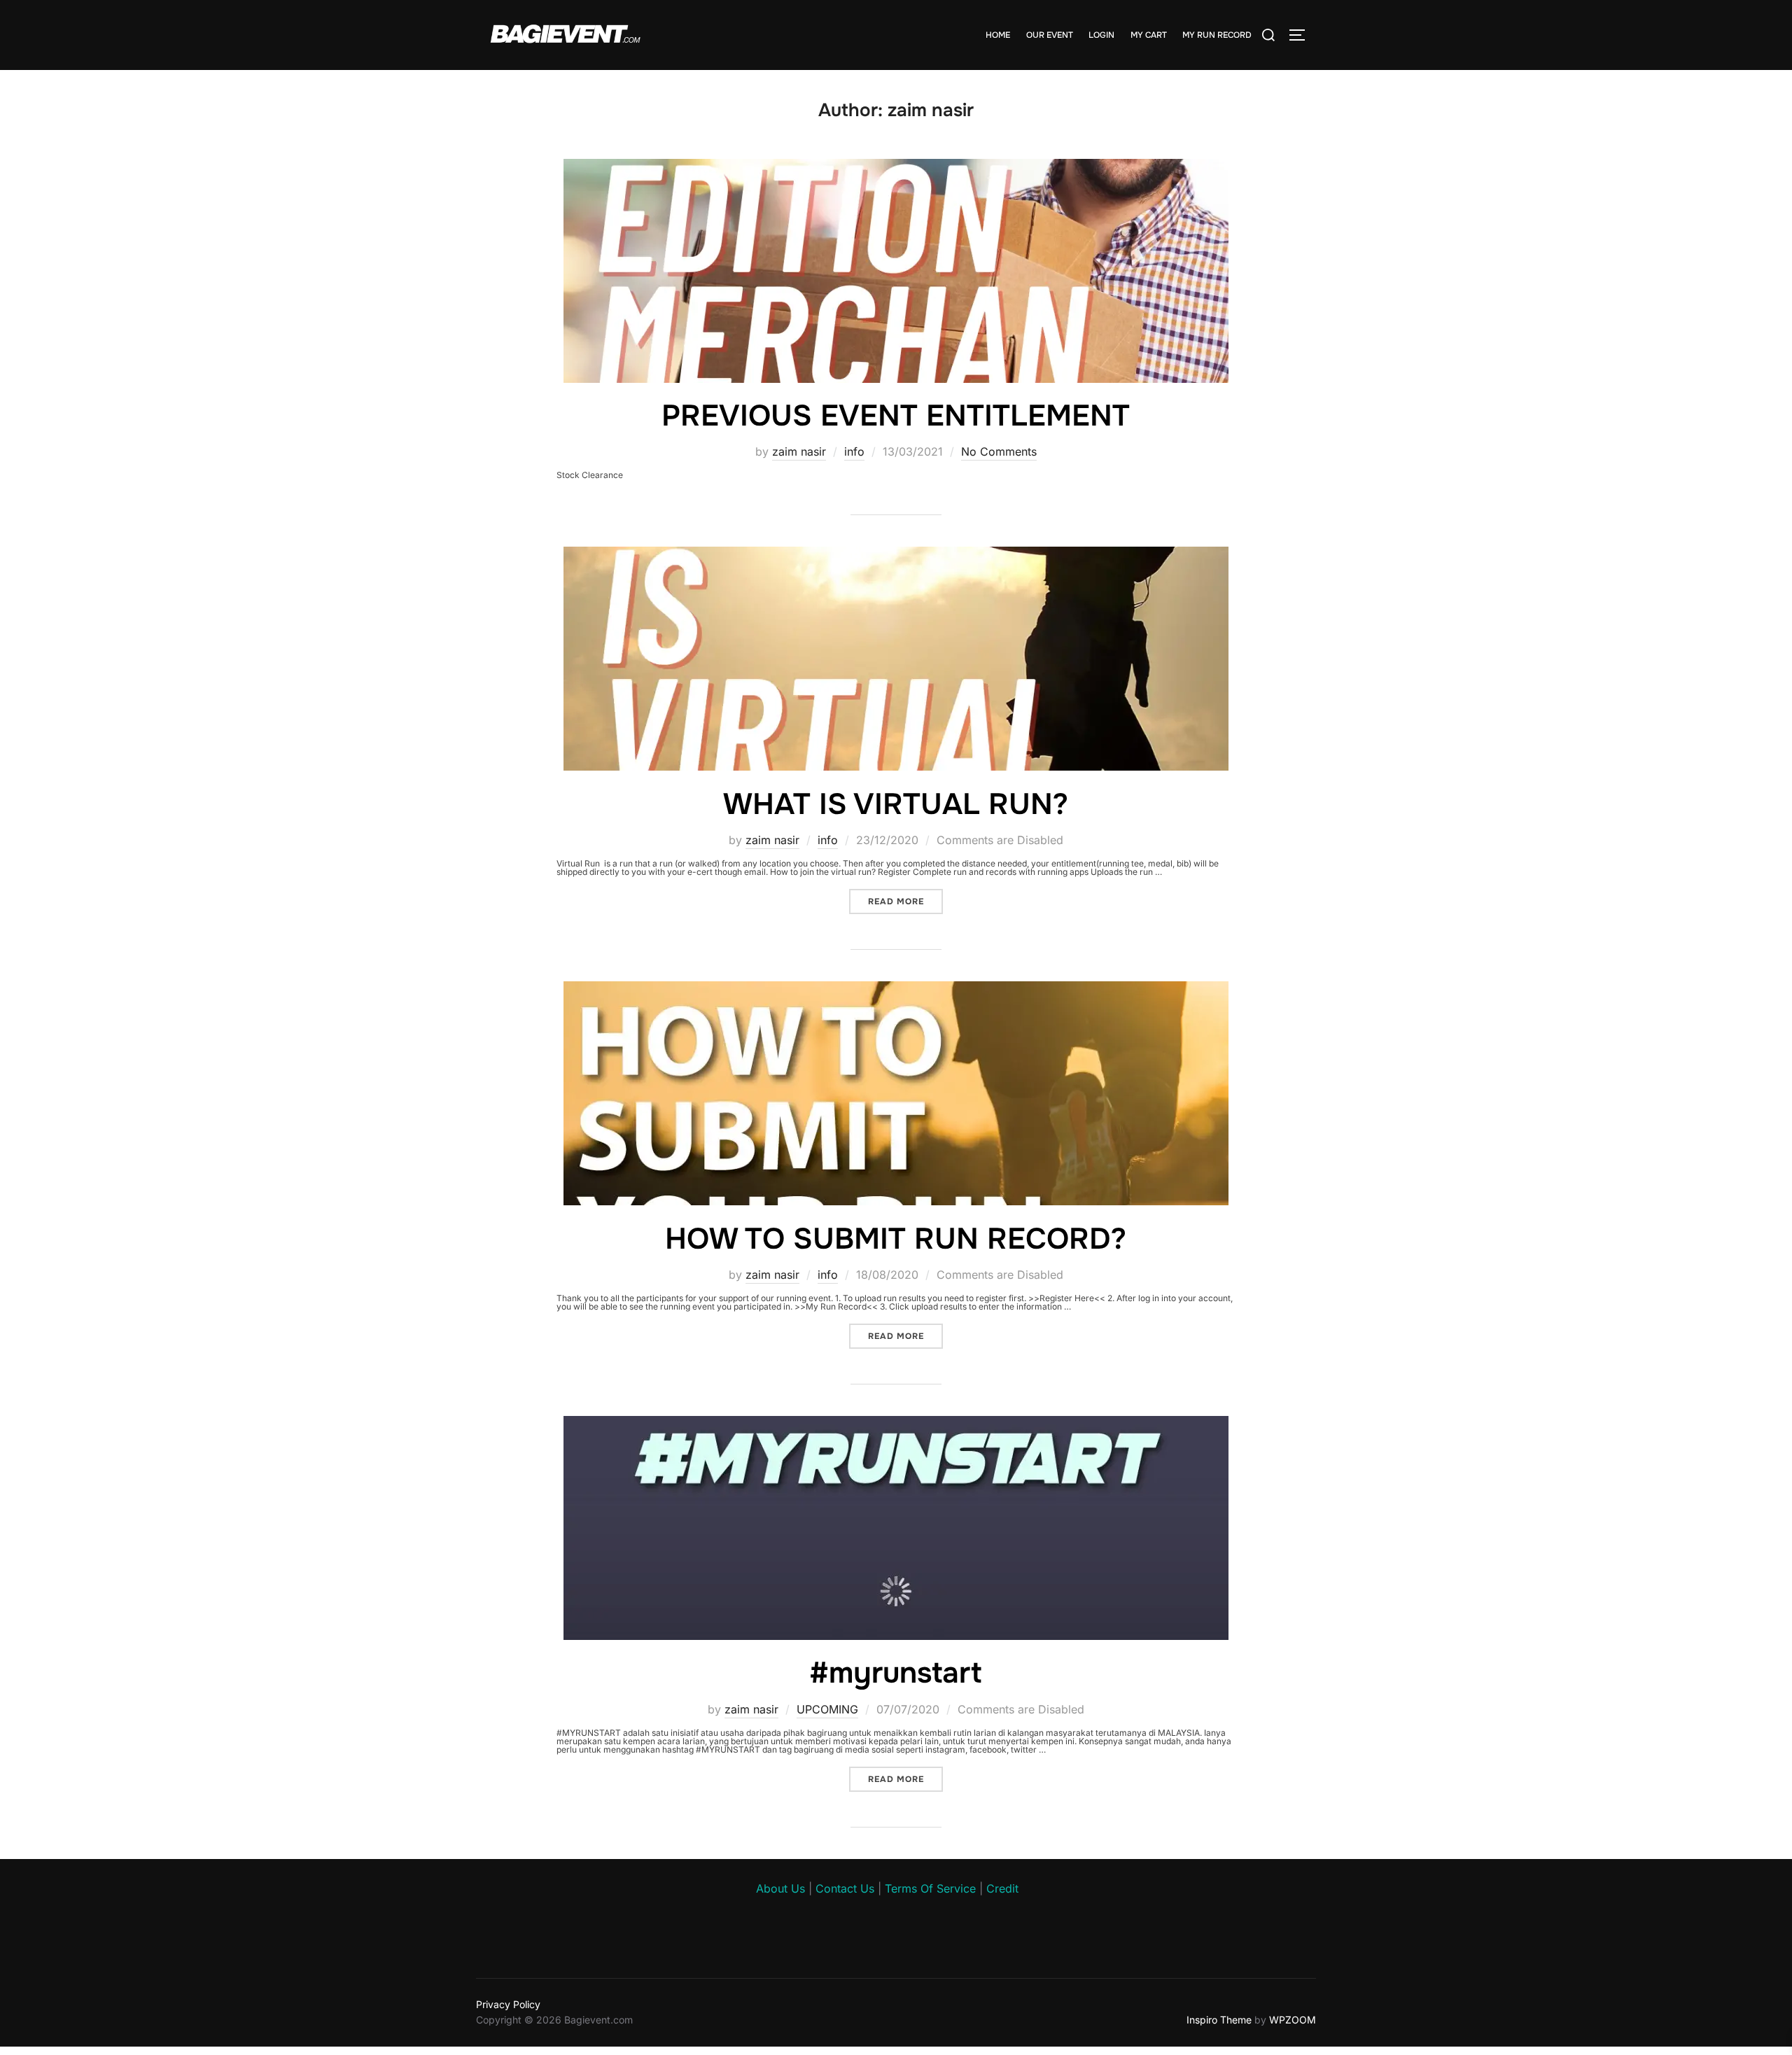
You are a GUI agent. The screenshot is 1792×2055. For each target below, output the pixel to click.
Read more (905, 901)
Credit (1002, 1888)
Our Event (1050, 35)
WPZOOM (1293, 2020)
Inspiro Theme (1219, 2020)
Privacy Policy (508, 2004)
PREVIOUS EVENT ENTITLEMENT (896, 416)
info (854, 451)
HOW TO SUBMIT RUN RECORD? (896, 1239)
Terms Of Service (930, 1888)
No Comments (999, 451)
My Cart (1149, 35)
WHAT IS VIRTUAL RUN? (896, 804)
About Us (780, 1888)
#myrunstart (895, 1673)
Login (1101, 35)
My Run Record (1217, 35)
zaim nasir (799, 451)
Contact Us (845, 1888)
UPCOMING (827, 1709)
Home (998, 35)
